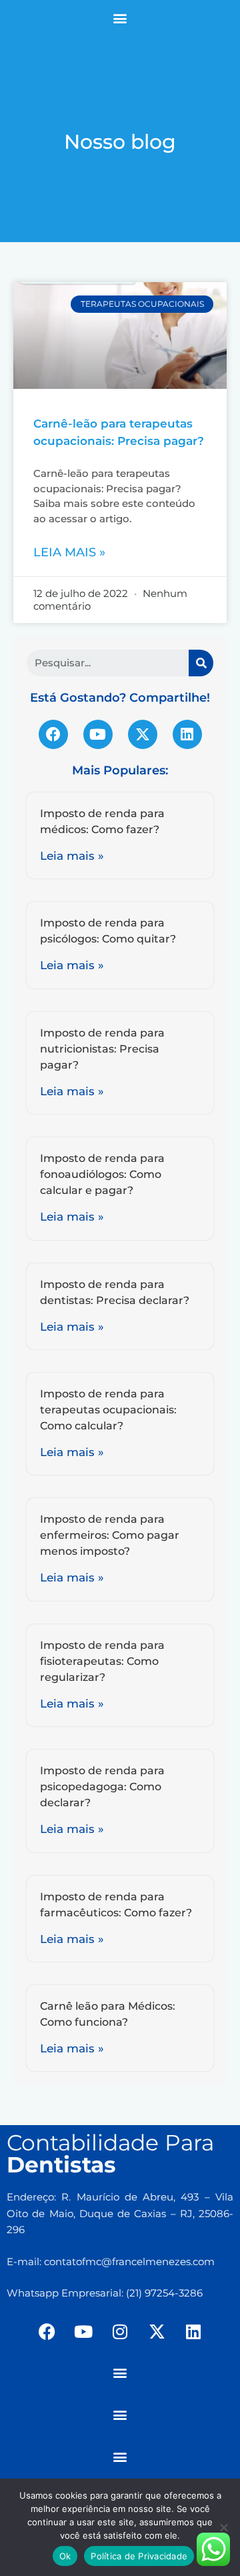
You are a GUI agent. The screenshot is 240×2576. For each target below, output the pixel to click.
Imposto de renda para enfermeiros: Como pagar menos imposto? (110, 1535)
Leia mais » (69, 552)
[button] (120, 18)
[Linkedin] (187, 734)
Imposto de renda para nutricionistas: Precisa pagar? (102, 1049)
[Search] (201, 663)
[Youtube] (98, 734)
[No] (223, 2527)
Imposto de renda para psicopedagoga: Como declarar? (102, 1787)
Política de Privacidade (139, 2556)
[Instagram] (120, 2332)
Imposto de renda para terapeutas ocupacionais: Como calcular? (108, 1410)
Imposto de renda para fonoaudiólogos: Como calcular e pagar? (102, 1174)
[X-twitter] (143, 734)
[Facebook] (53, 734)
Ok (65, 2556)
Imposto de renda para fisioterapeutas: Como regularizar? (102, 1661)
